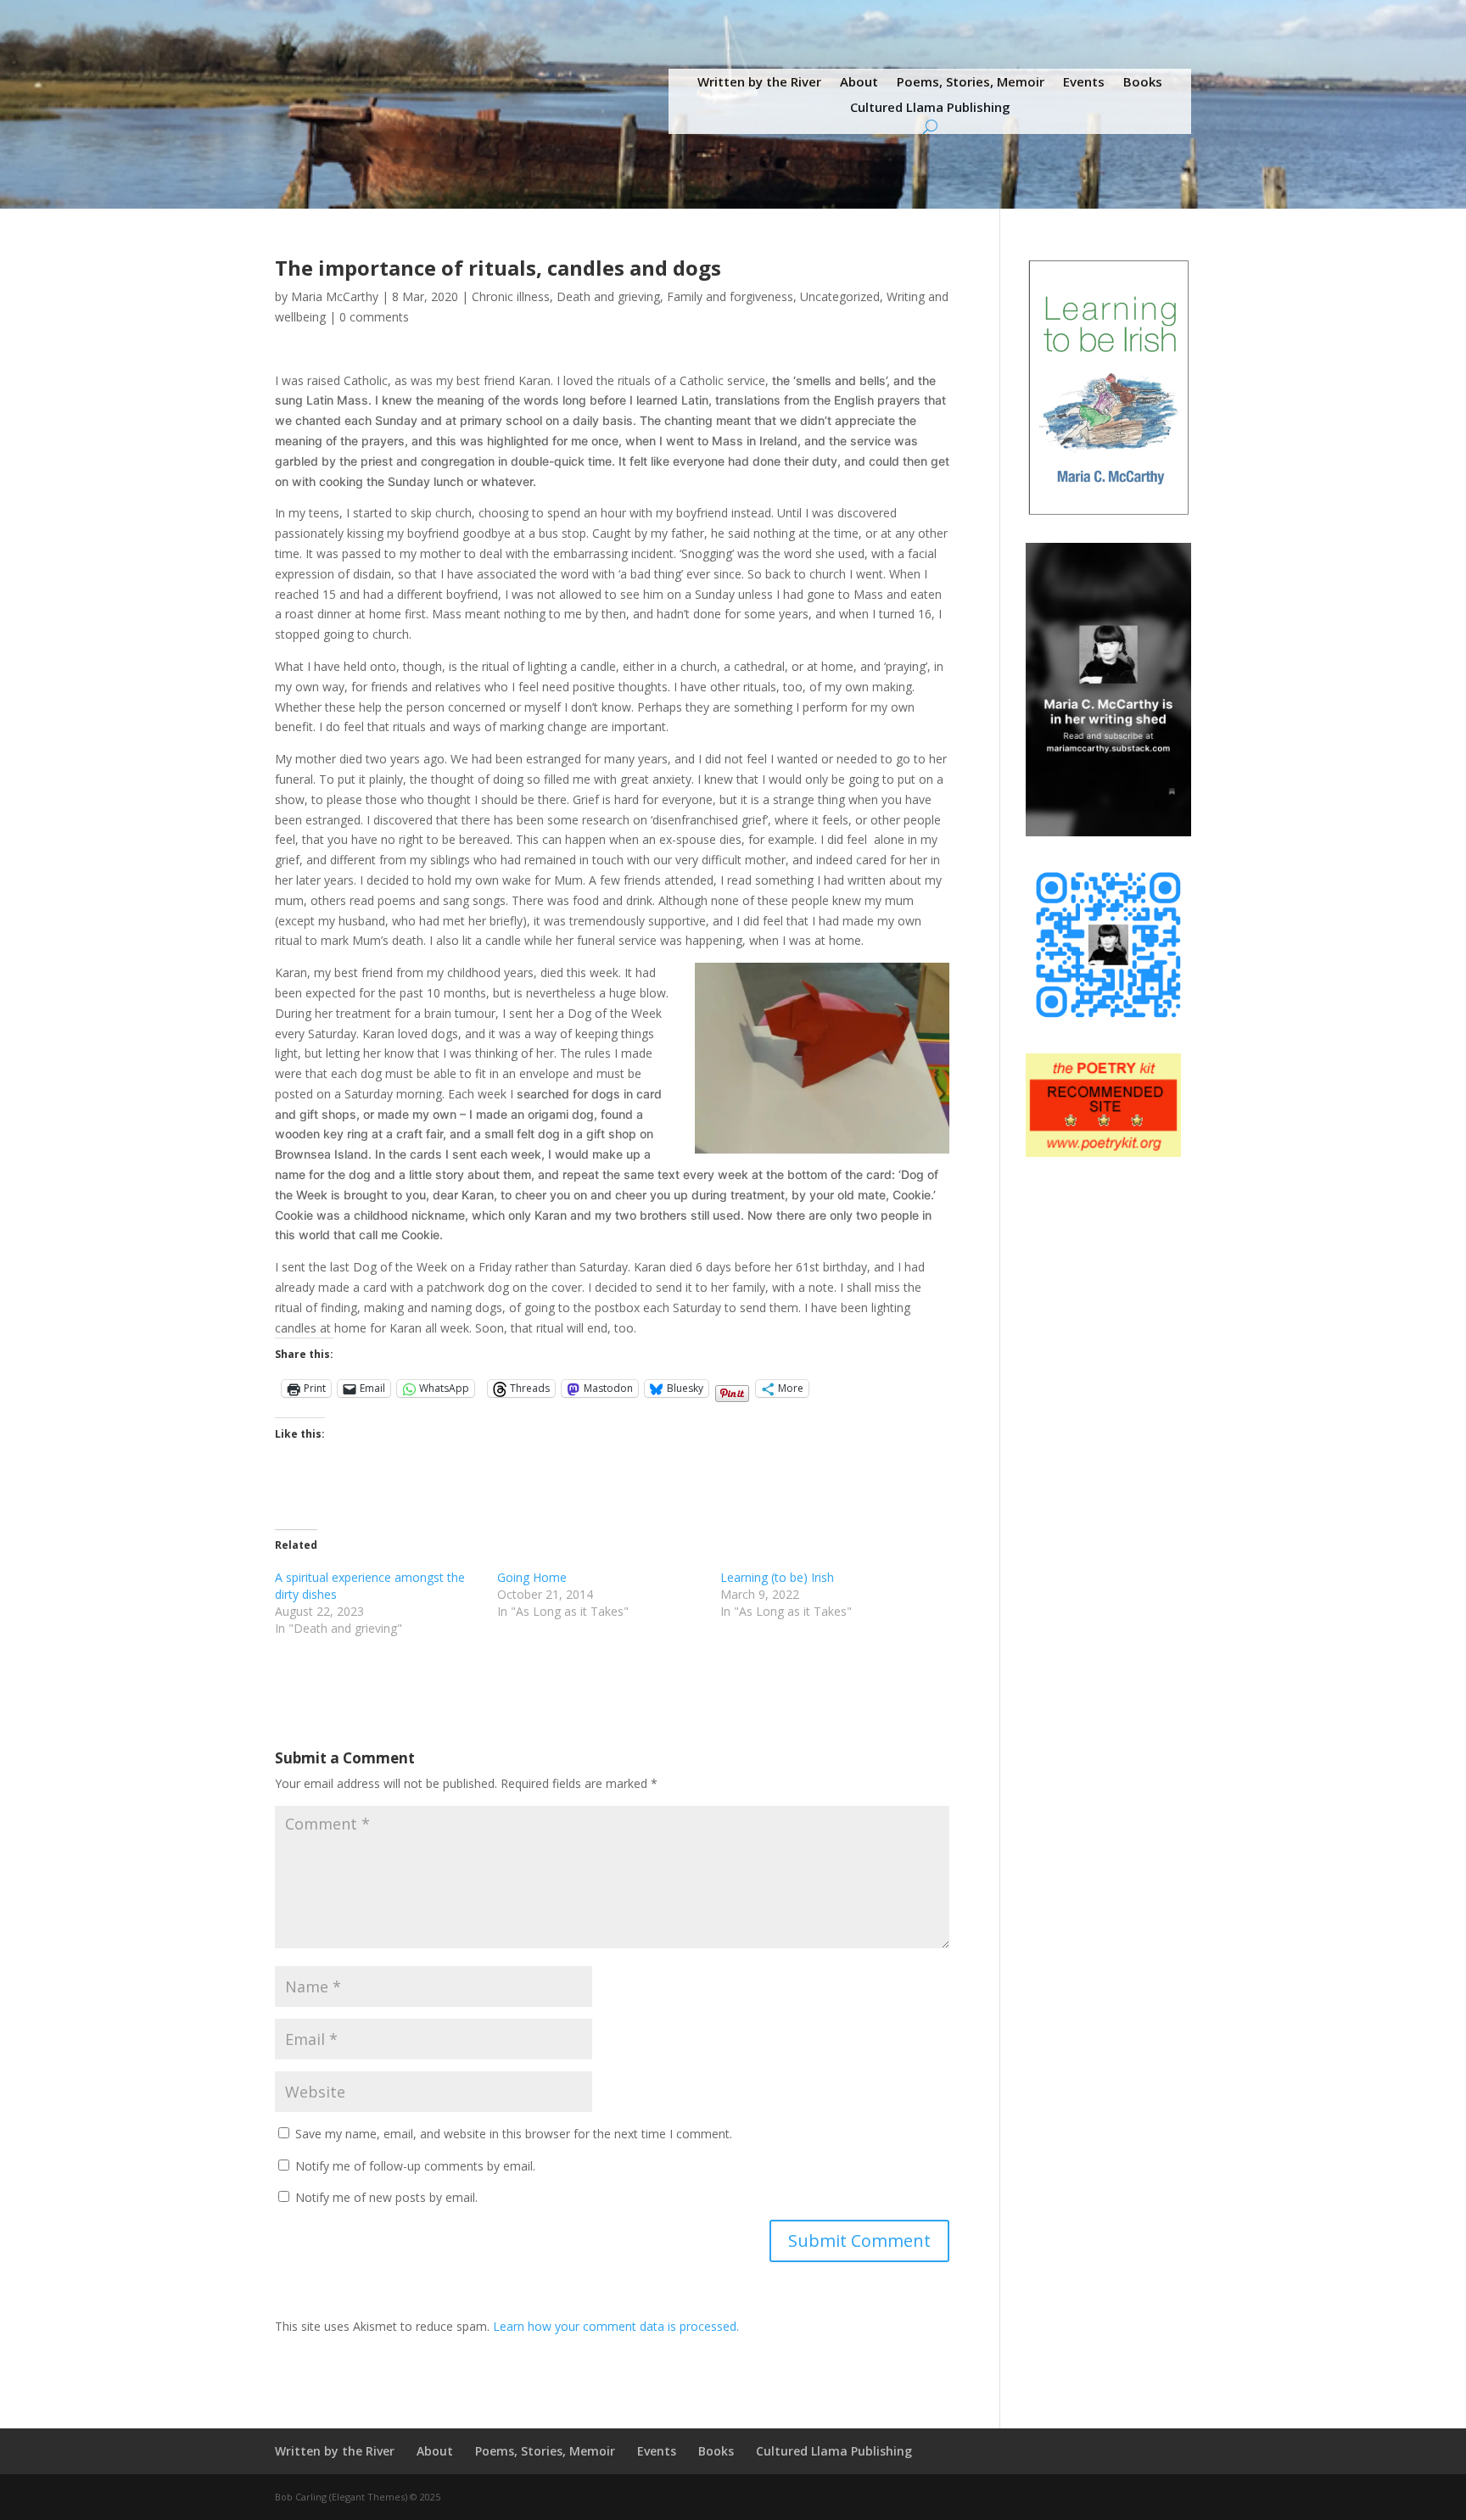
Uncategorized (840, 296)
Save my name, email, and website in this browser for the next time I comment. (514, 2134)
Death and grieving (608, 296)
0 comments (374, 317)
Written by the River (759, 83)
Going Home (532, 1577)
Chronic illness (511, 296)
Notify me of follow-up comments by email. (415, 2166)
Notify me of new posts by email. (386, 2197)
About (859, 83)
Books (1143, 83)
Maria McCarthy (335, 296)
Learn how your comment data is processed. (616, 2326)
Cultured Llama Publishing (930, 108)
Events (1084, 83)
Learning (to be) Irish (777, 1577)
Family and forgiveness (730, 296)
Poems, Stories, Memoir (971, 83)
